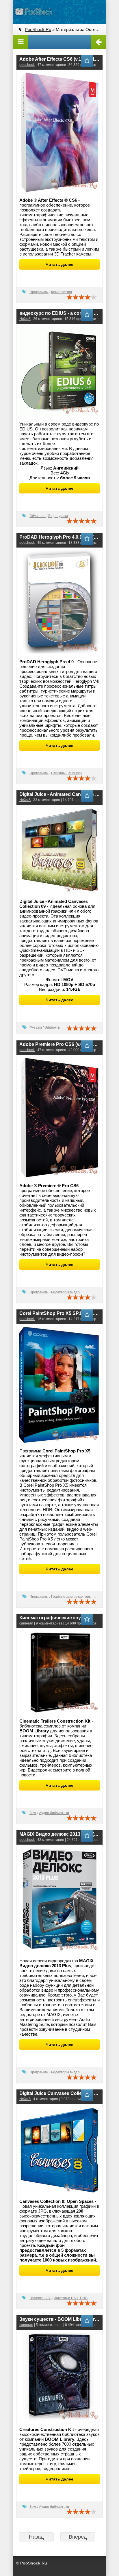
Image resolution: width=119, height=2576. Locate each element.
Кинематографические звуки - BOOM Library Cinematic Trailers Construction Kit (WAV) (59, 1618)
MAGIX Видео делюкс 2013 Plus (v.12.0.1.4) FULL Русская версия (59, 1834)
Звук (33, 1813)
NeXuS (25, 319)
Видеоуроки (58, 516)
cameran (26, 1623)
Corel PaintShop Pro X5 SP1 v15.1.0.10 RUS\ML (59, 1313)
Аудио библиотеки (54, 1813)
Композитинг (62, 292)
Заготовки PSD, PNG (71, 2298)
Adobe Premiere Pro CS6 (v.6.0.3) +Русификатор (59, 1044)
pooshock (27, 65)
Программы (39, 292)
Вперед (78, 2537)
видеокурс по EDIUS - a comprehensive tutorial (59, 313)
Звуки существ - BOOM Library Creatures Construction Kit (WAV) (59, 2319)
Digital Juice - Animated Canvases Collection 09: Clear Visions (59, 794)
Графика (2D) (40, 2298)
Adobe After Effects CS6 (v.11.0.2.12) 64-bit (59, 59)
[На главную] (34, 12)
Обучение (38, 516)
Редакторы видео (65, 1292)
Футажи (36, 1027)
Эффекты (53, 1027)
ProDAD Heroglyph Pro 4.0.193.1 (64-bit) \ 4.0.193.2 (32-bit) (59, 537)
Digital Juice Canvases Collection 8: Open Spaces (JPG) (59, 2093)
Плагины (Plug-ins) (66, 773)
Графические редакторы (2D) (75, 1597)
